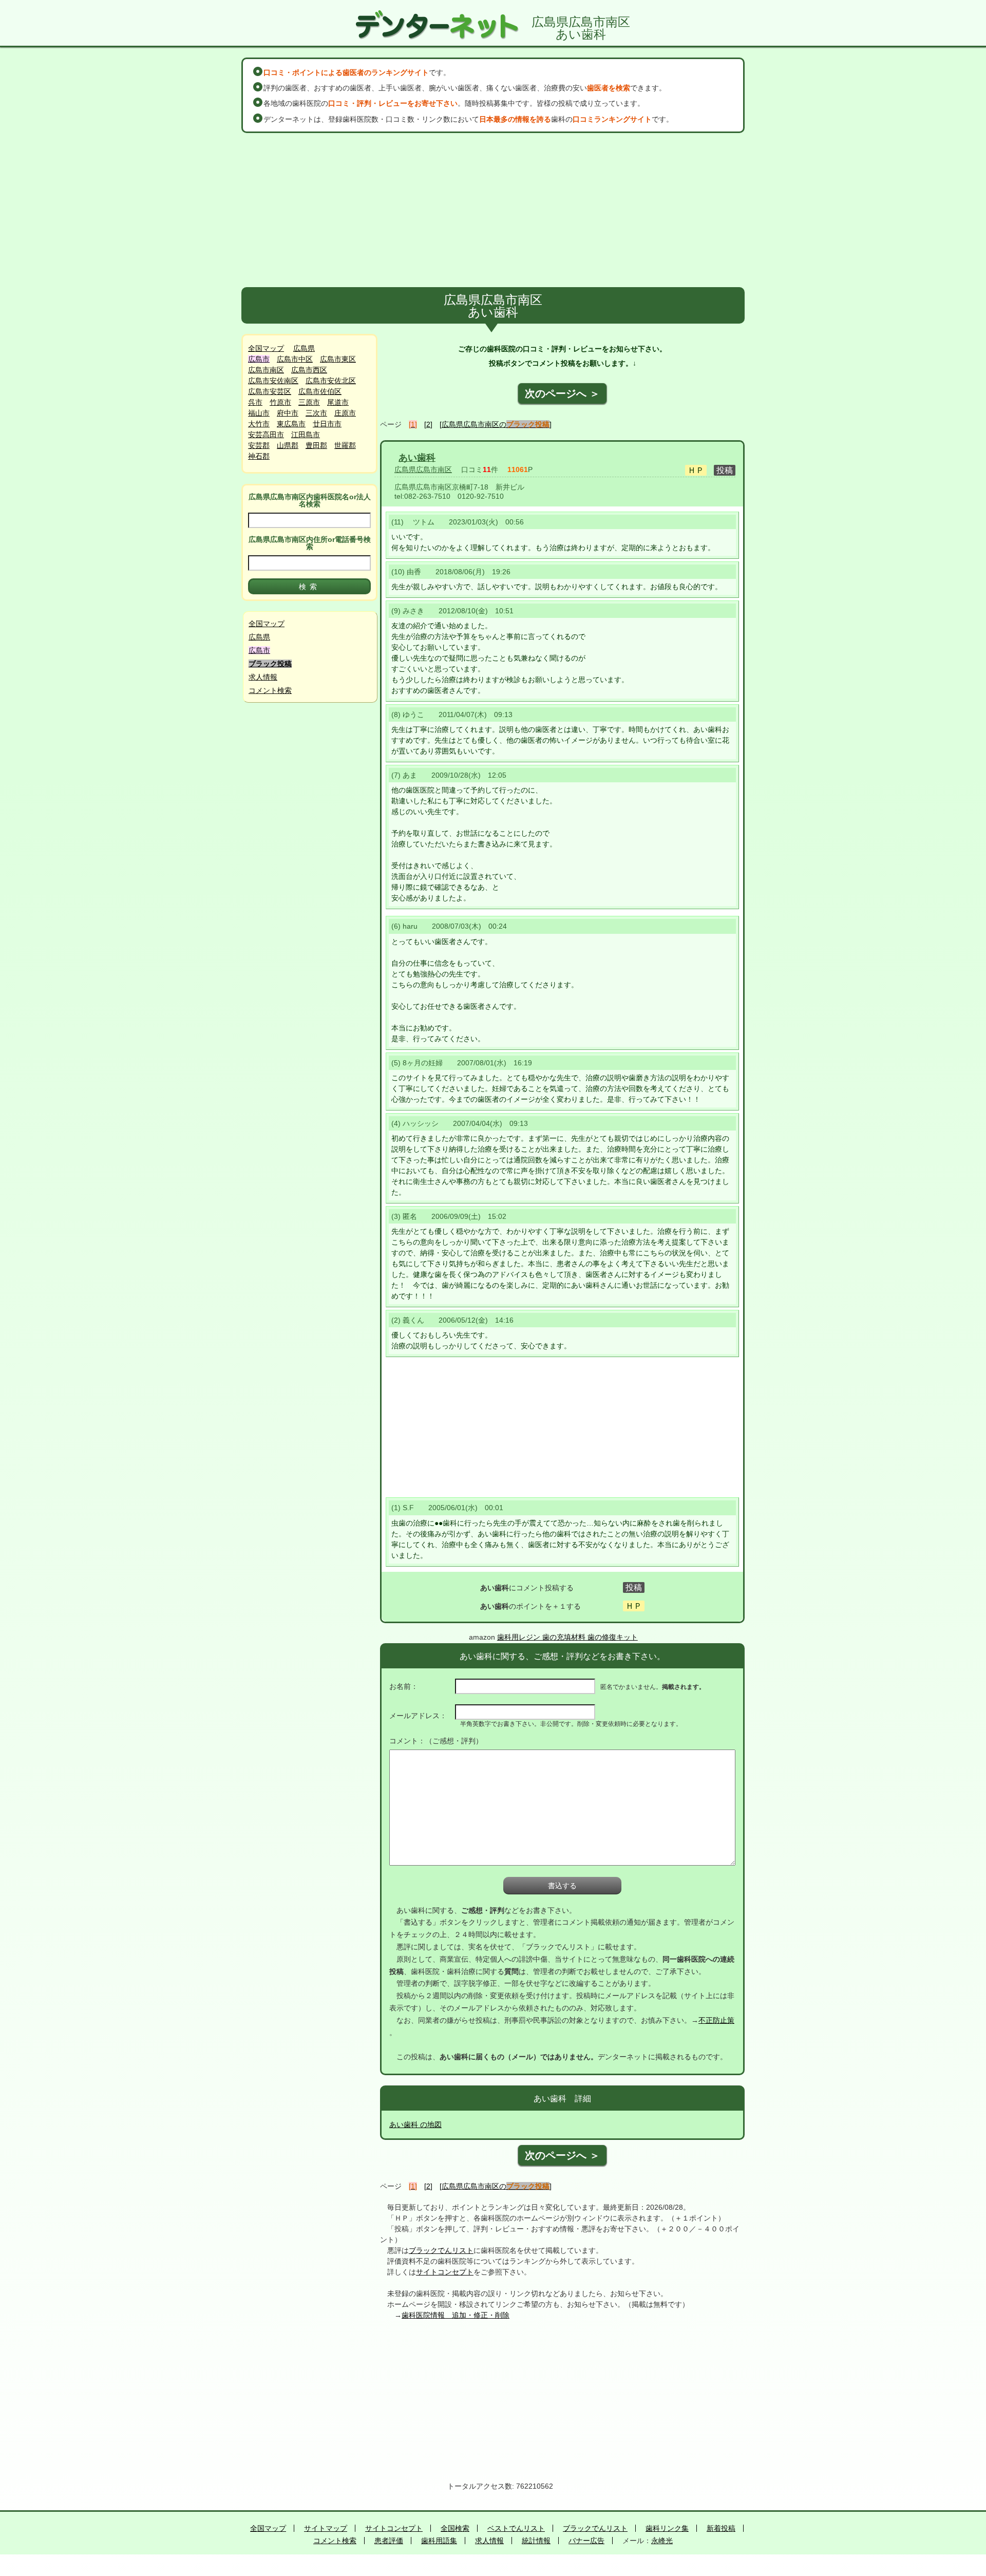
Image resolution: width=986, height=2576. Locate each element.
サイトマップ (326, 2528)
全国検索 (455, 2528)
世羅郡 (345, 445)
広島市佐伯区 (320, 391)
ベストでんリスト (516, 2528)
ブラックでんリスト (441, 2250)
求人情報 (263, 677)
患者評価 (389, 2541)
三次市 (316, 413)
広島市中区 (295, 359)
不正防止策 (716, 2020)
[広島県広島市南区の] (496, 424)
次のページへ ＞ (562, 393)
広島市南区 (266, 370)
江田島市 (306, 435)
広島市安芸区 (270, 391)
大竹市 (259, 424)
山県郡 (288, 445)
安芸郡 (259, 445)
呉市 (255, 402)
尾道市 (338, 402)
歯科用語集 (439, 2541)
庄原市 (345, 413)
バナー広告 (586, 2541)
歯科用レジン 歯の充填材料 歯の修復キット (567, 1637)
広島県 (304, 348)
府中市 (288, 413)
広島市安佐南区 (273, 381)
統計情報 (536, 2541)
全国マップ (266, 348)
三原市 (309, 402)
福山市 (259, 413)
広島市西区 (309, 370)
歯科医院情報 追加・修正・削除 (456, 2315)
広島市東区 (338, 359)
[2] (428, 424)
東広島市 (291, 424)
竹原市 (280, 402)
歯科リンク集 (667, 2528)
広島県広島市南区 (423, 469)
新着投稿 (721, 2528)
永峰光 (662, 2541)
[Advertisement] (493, 210)
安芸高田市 (266, 435)
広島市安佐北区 (331, 381)
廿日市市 (327, 424)
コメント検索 (270, 690)
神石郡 (259, 456)
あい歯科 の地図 (415, 2124)
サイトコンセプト (445, 2272)
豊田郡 (316, 445)
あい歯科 (417, 458)
